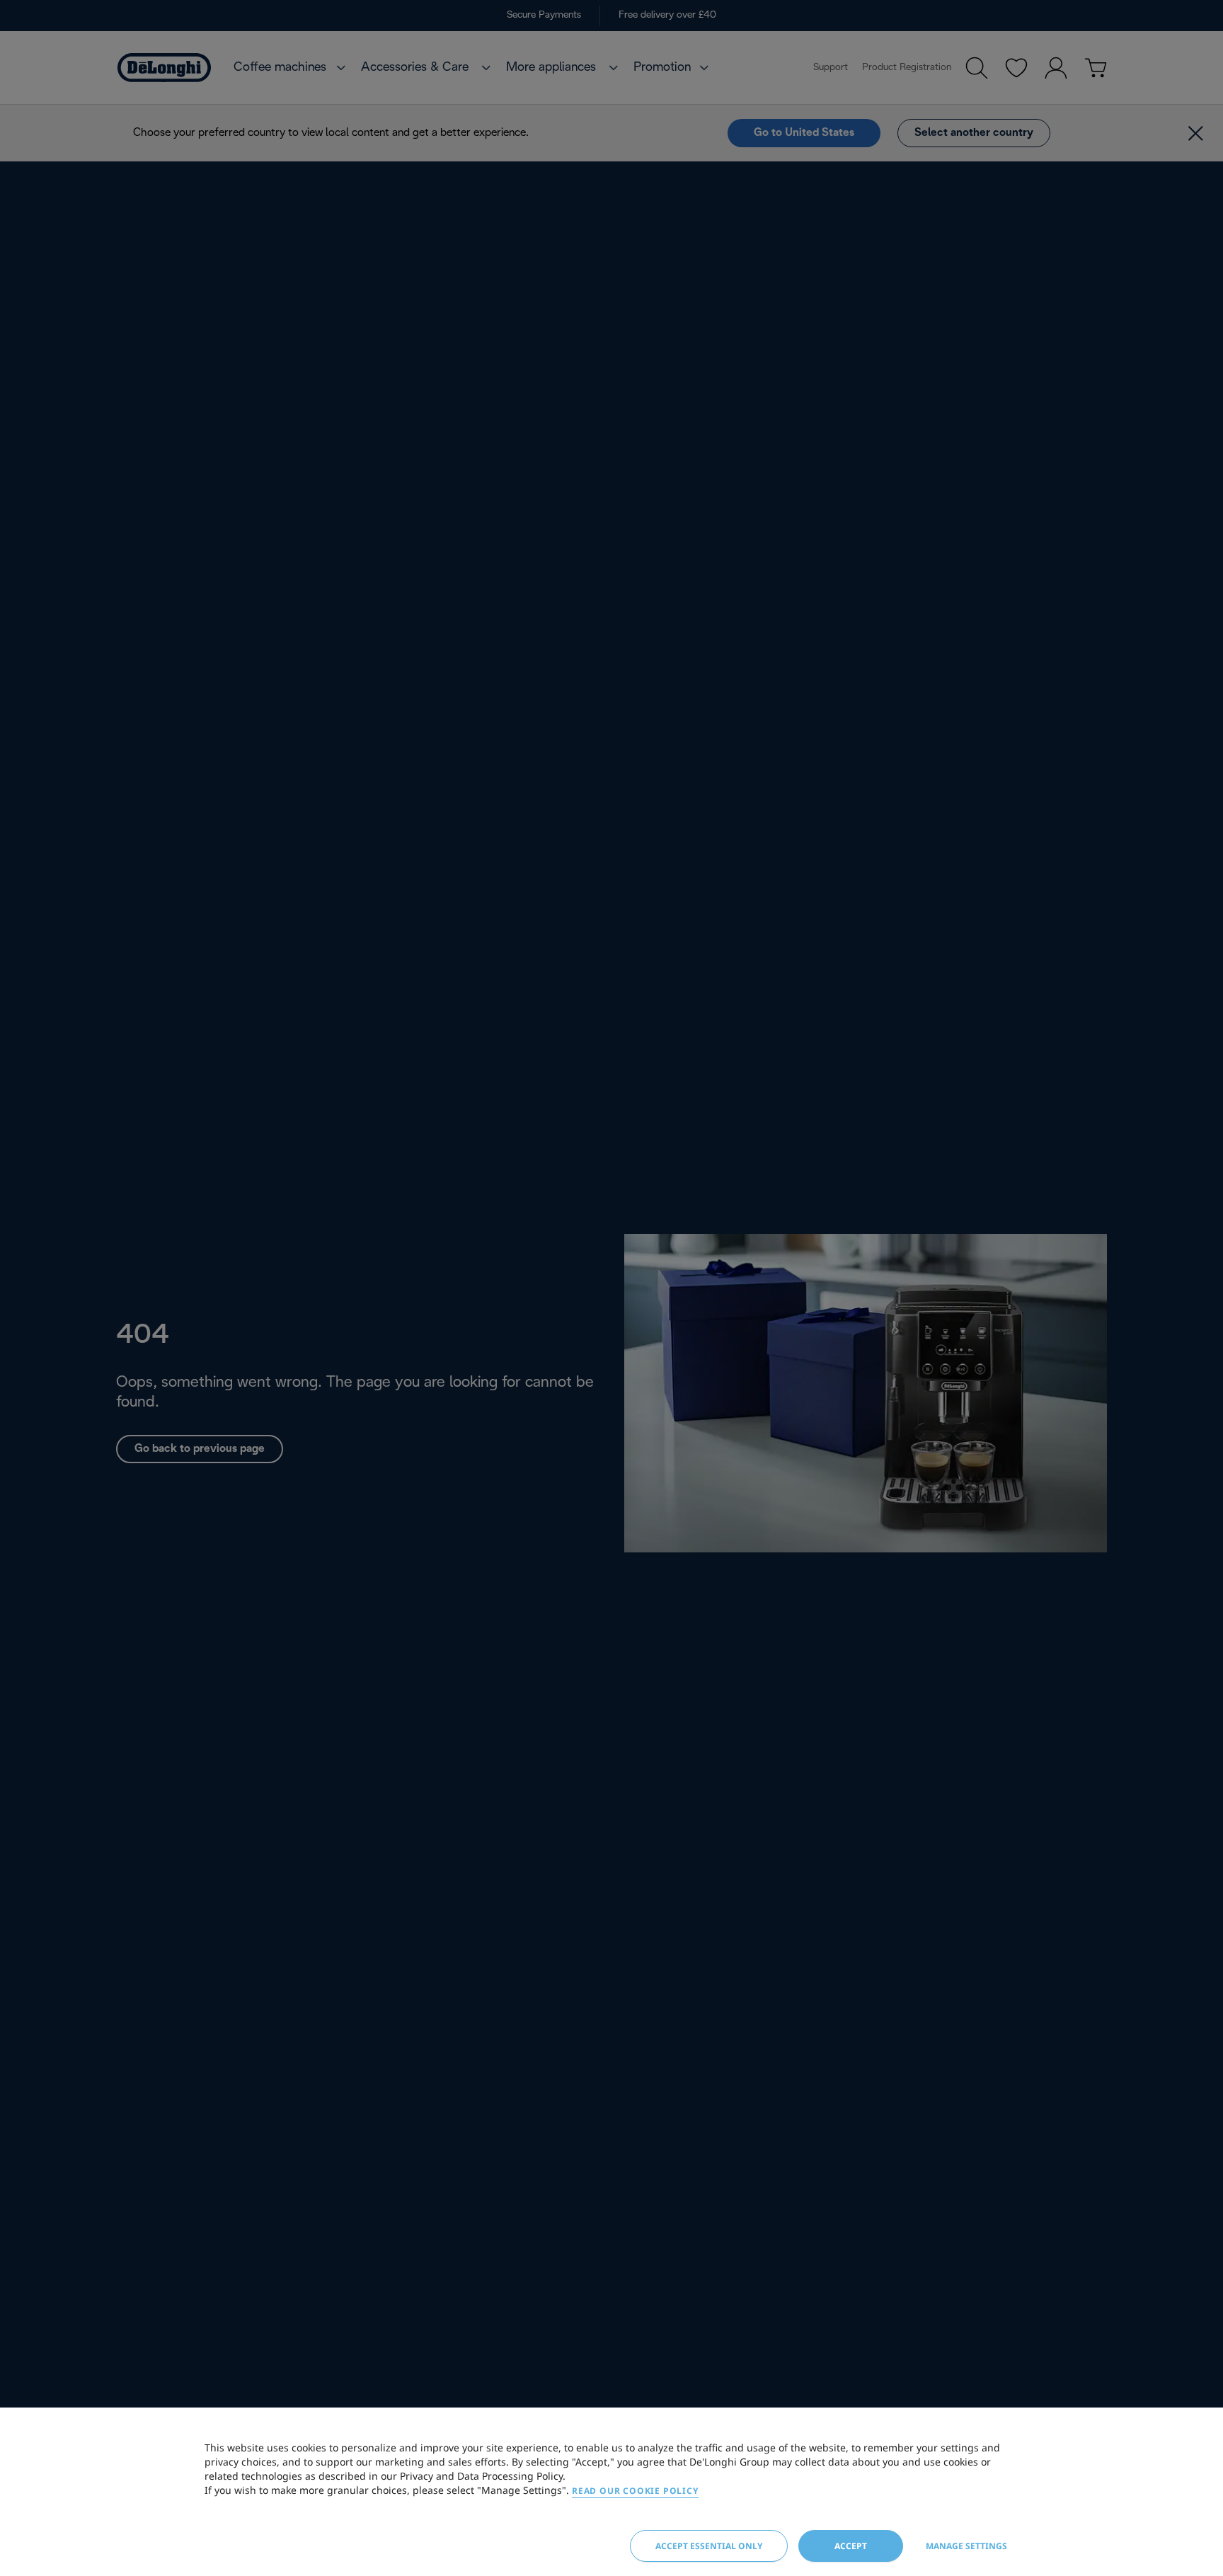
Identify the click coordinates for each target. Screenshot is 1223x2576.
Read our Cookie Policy (635, 2491)
